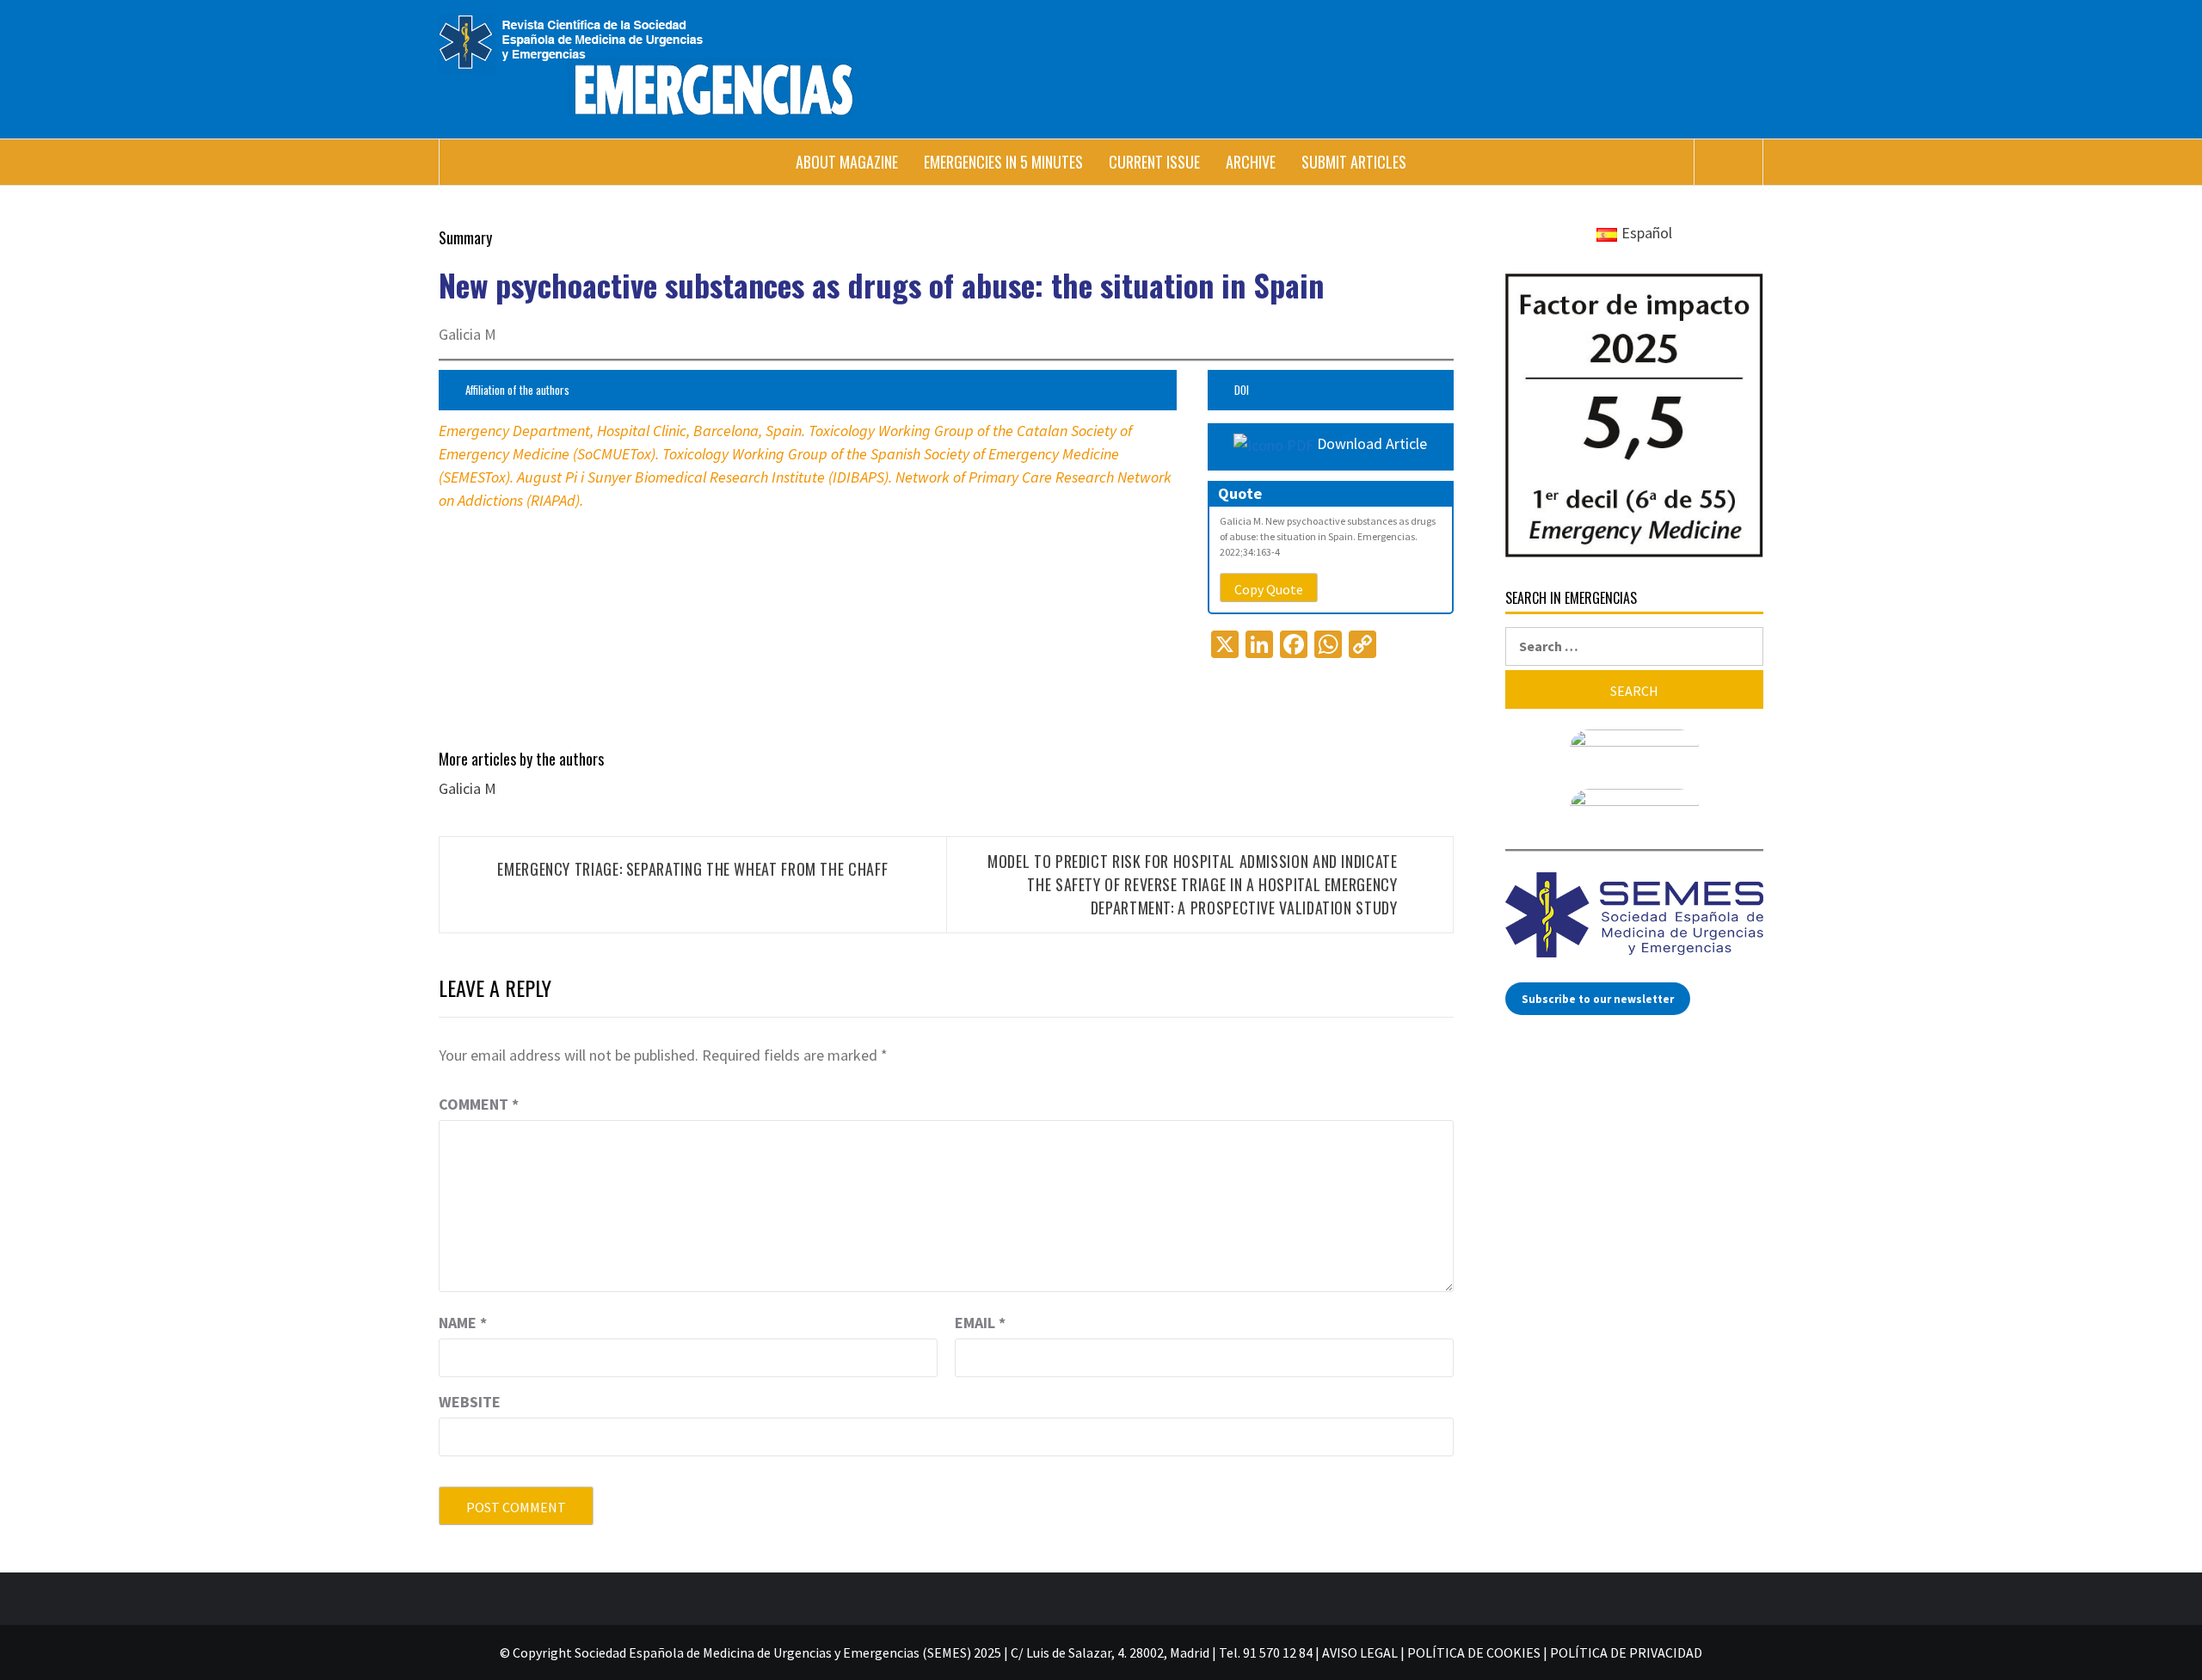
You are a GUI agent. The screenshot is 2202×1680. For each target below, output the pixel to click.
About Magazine (847, 162)
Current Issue (1154, 162)
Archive (1251, 162)
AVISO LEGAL (1360, 1652)
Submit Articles (1354, 162)
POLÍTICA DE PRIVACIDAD (1626, 1652)
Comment (479, 1104)
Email (980, 1323)
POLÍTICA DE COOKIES (1474, 1652)
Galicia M (467, 788)
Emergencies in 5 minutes (1003, 162)
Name (463, 1323)
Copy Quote (1269, 589)
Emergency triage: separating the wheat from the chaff (692, 869)
